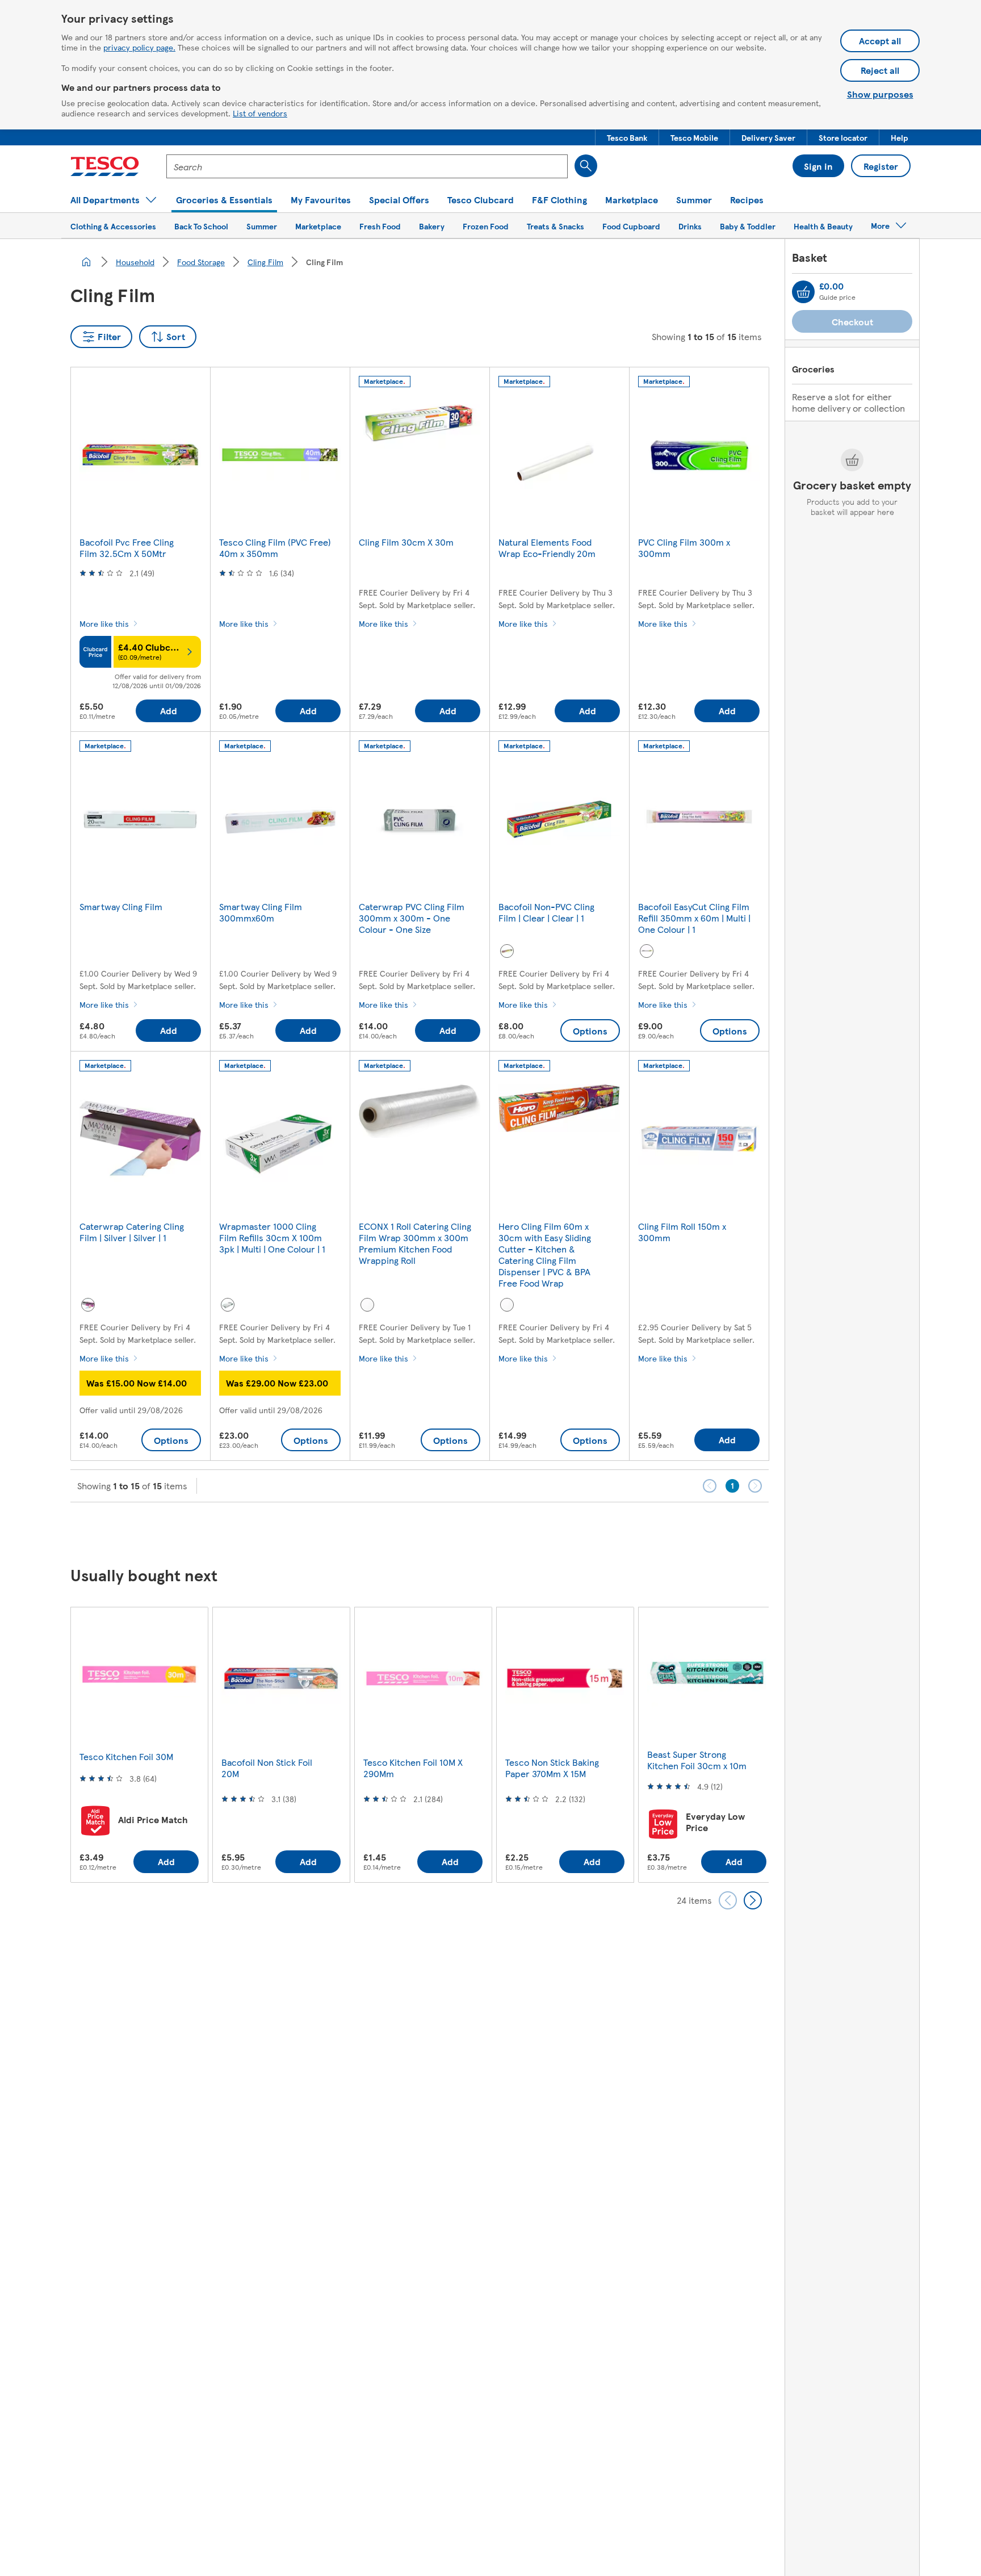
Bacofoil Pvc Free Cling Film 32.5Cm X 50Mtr (127, 548)
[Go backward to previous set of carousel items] (728, 1900)
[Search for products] (586, 166)
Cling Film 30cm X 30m (406, 542)
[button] (627, 137)
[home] (86, 262)
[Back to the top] (496, 1531)
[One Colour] (647, 951)
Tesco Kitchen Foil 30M (126, 1756)
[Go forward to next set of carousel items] (753, 1900)
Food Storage (201, 262)
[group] (139, 1744)
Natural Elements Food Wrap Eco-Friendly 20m (547, 548)
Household (135, 262)
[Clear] (507, 951)
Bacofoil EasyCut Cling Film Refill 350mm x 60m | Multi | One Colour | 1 (694, 918)
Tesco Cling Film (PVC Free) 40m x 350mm (275, 548)
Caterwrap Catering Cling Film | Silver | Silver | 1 (132, 1232)
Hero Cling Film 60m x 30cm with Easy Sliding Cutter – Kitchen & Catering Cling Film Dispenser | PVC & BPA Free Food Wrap (545, 1255)
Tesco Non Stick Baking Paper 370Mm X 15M (552, 1768)
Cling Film (265, 262)
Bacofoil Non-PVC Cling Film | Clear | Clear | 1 (546, 912)
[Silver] (88, 1305)
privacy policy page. (139, 47)
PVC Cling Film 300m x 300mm (684, 548)
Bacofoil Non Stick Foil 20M (267, 1768)
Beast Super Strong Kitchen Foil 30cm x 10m (697, 1760)
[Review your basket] (803, 292)
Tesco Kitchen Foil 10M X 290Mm (413, 1768)
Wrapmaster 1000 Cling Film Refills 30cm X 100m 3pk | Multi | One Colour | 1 (272, 1237)
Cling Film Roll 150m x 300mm (682, 1232)
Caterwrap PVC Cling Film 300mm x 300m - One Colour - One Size (412, 918)
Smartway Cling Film (121, 906)
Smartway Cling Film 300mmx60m (261, 912)
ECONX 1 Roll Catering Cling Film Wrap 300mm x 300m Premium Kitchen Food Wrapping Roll (415, 1243)
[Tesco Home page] (105, 166)
